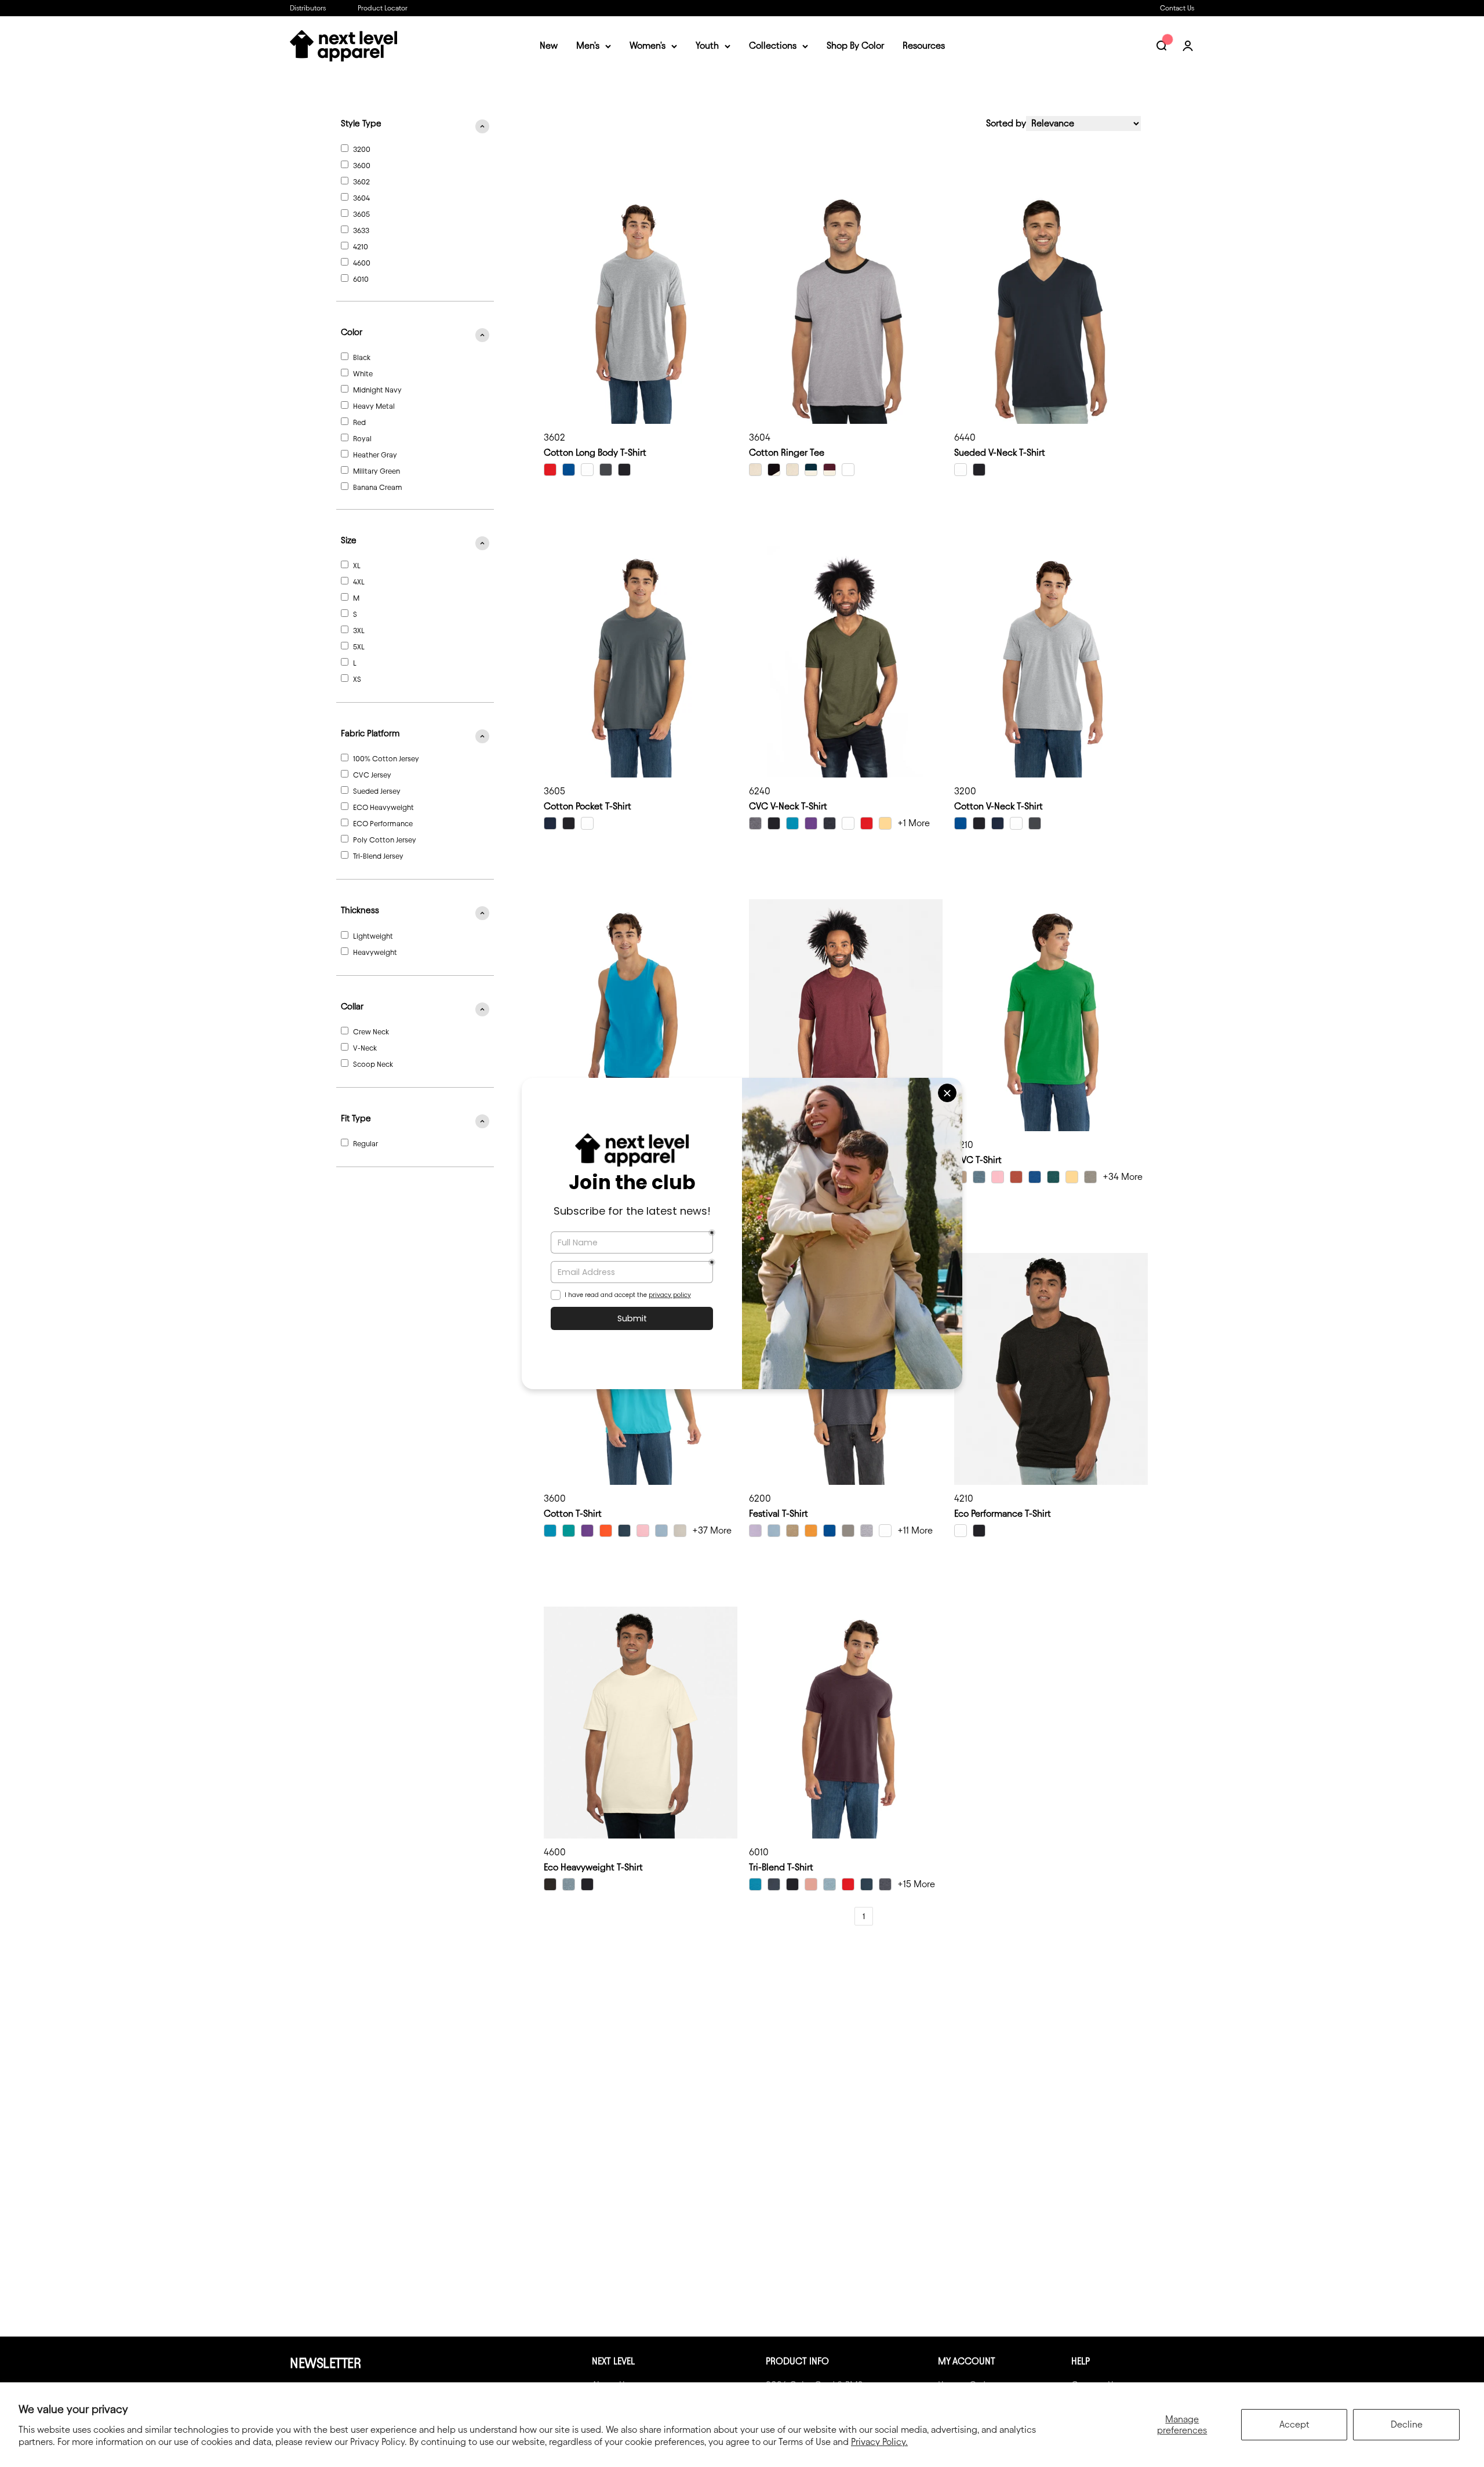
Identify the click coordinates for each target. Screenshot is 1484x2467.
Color (352, 332)
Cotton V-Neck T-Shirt (999, 806)
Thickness (360, 910)
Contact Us (1177, 8)
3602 (361, 181)
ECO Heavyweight (383, 807)
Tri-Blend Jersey (378, 856)
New (549, 46)
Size (349, 540)
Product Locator (383, 8)
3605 (361, 214)
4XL (359, 582)
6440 (965, 437)
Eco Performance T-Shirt (1003, 1514)
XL (357, 565)
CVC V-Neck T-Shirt (788, 806)
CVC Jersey (372, 775)
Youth (707, 46)
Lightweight (373, 936)
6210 (964, 1145)
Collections (773, 46)
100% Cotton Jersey (386, 758)
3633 (361, 230)
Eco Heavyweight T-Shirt (593, 1867)
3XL (359, 630)
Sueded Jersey (377, 791)
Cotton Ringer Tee (787, 453)
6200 (760, 1498)
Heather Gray (375, 455)
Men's (588, 46)
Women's (648, 46)
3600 (362, 165)
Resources (924, 46)
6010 (361, 279)
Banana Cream (378, 487)
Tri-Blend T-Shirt (781, 1867)
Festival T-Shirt (779, 1514)
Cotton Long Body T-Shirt (595, 453)
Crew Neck (371, 1031)
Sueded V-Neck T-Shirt (1000, 453)
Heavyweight (375, 952)
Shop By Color (855, 46)
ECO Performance (383, 823)
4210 (361, 246)
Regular (365, 1143)
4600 (362, 263)
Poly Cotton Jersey (385, 840)
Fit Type (356, 1118)
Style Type (361, 123)
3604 (361, 198)
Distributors (308, 8)
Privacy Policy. (879, 2442)
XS (357, 679)
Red (359, 422)
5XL (359, 646)
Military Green (377, 471)
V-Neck (365, 1048)
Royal (362, 438)
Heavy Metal (374, 406)
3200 (362, 149)
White (363, 373)
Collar (352, 1007)
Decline (1407, 2424)
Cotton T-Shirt (573, 1514)
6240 (760, 791)
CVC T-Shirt (978, 1160)
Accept (1294, 2424)
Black (362, 357)
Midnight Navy (377, 390)
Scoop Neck (373, 1064)
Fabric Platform (370, 733)
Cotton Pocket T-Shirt (588, 806)
